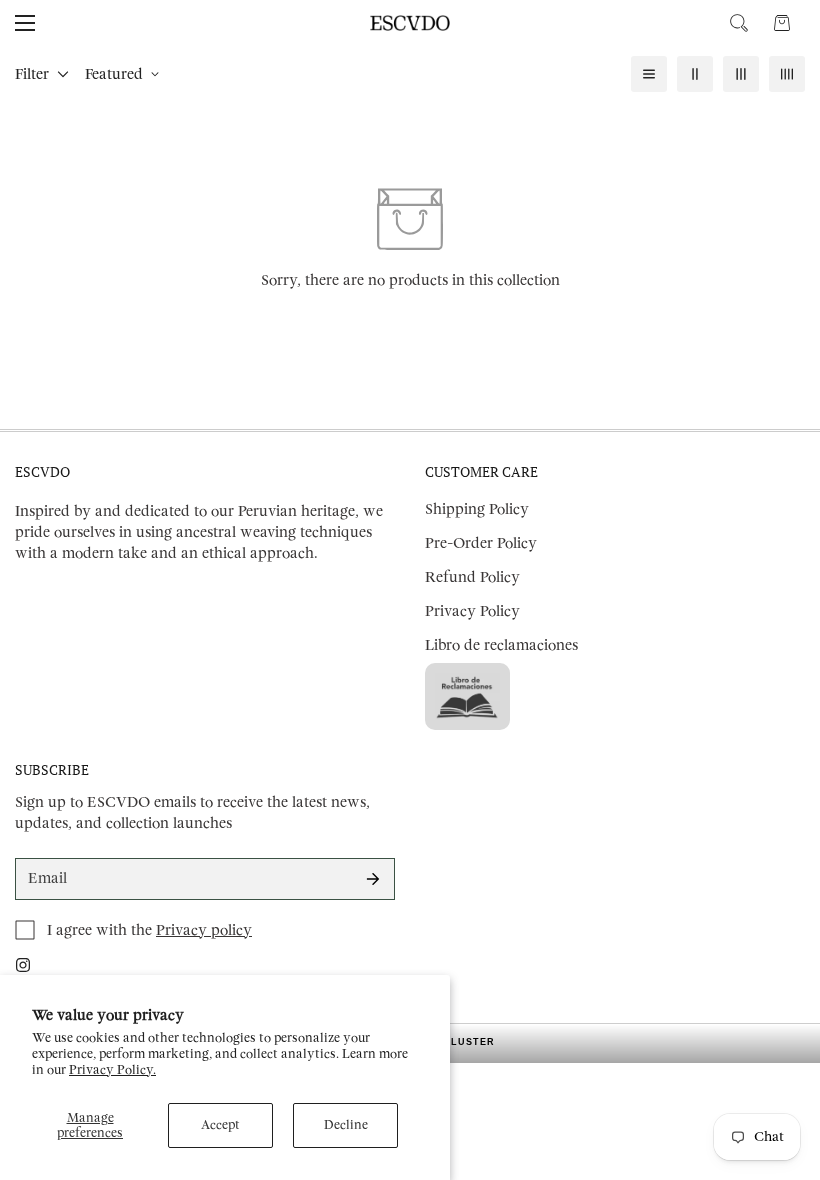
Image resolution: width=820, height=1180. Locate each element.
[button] (782, 23)
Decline (346, 1125)
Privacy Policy (472, 611)
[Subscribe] (373, 879)
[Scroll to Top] (781, 1071)
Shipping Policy (477, 509)
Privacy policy (204, 930)
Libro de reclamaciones (501, 645)
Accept (220, 1125)
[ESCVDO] (410, 23)
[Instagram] (23, 965)
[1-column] (649, 74)
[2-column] (695, 74)
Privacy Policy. (112, 1070)
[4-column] (787, 74)
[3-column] (741, 74)
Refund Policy (472, 577)
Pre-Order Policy (481, 543)
